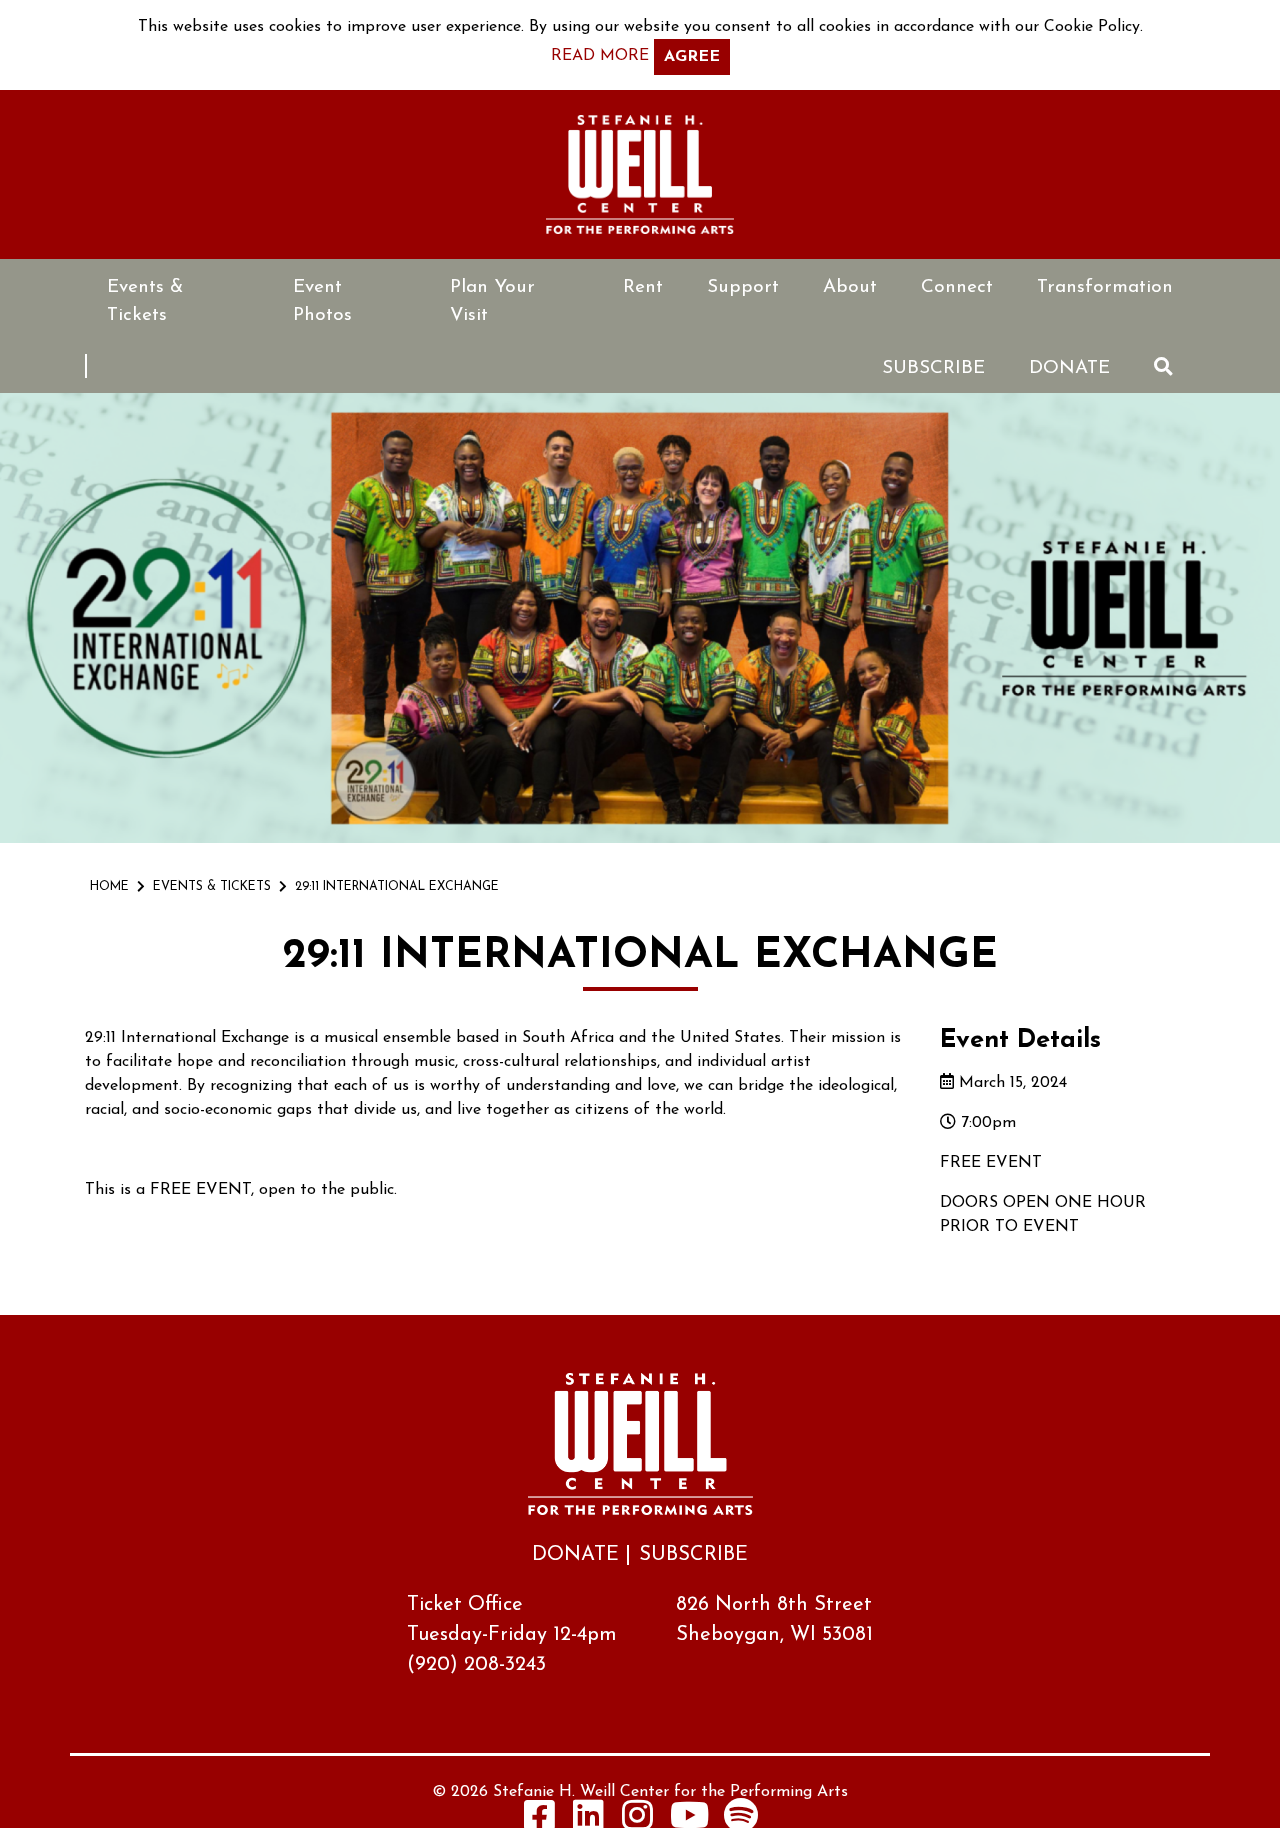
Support (743, 287)
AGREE (692, 57)
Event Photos (322, 301)
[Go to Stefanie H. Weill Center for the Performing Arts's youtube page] (689, 1814)
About (850, 287)
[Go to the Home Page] (640, 174)
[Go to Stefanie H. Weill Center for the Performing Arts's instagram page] (638, 1814)
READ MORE (600, 56)
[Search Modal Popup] (1163, 366)
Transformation (1105, 287)
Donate (1069, 368)
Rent (643, 287)
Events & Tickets (145, 301)
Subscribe (933, 368)
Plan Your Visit (492, 301)
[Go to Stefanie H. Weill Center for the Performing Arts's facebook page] (540, 1814)
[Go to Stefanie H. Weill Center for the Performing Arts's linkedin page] (589, 1814)
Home (109, 887)
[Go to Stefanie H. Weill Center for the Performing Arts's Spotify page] (741, 1814)
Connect (957, 287)
